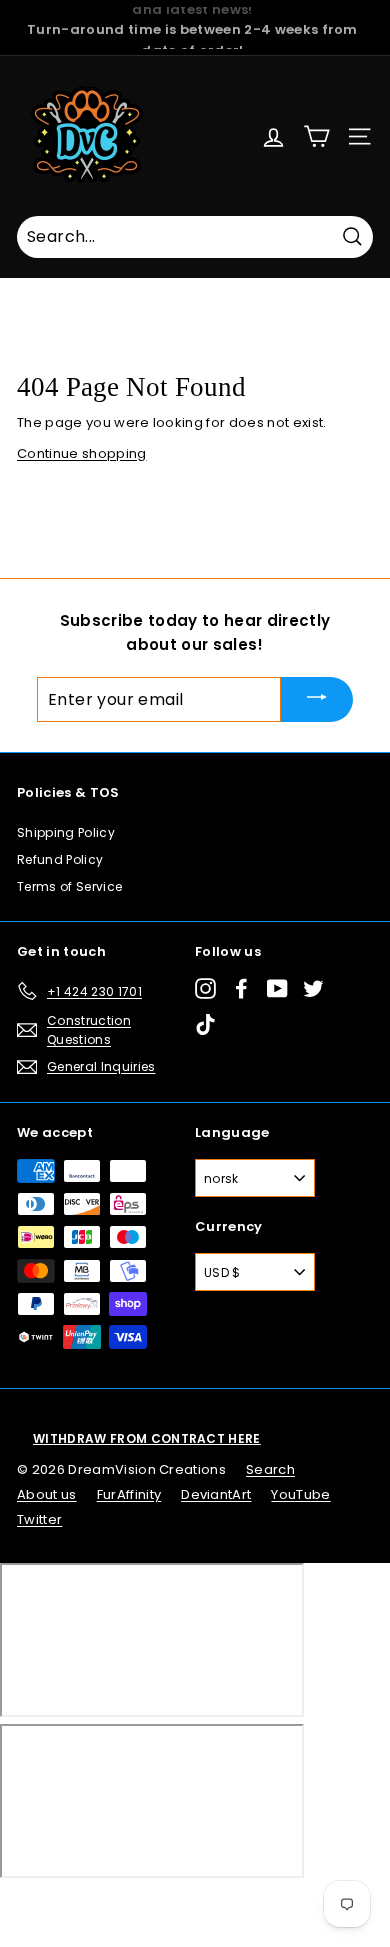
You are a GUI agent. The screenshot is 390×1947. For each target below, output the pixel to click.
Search (270, 1469)
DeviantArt (216, 1494)
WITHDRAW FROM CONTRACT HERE (147, 1438)
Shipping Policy (66, 832)
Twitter (39, 1519)
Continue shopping (82, 453)
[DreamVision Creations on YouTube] (277, 987)
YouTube (300, 1494)
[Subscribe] (317, 699)
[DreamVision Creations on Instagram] (205, 987)
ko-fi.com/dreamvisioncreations (99, 1904)
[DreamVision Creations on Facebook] (241, 987)
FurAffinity (129, 1494)
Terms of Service (69, 886)
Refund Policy (60, 859)
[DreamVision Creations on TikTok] (205, 1024)
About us (47, 1494)
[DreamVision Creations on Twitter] (313, 987)
